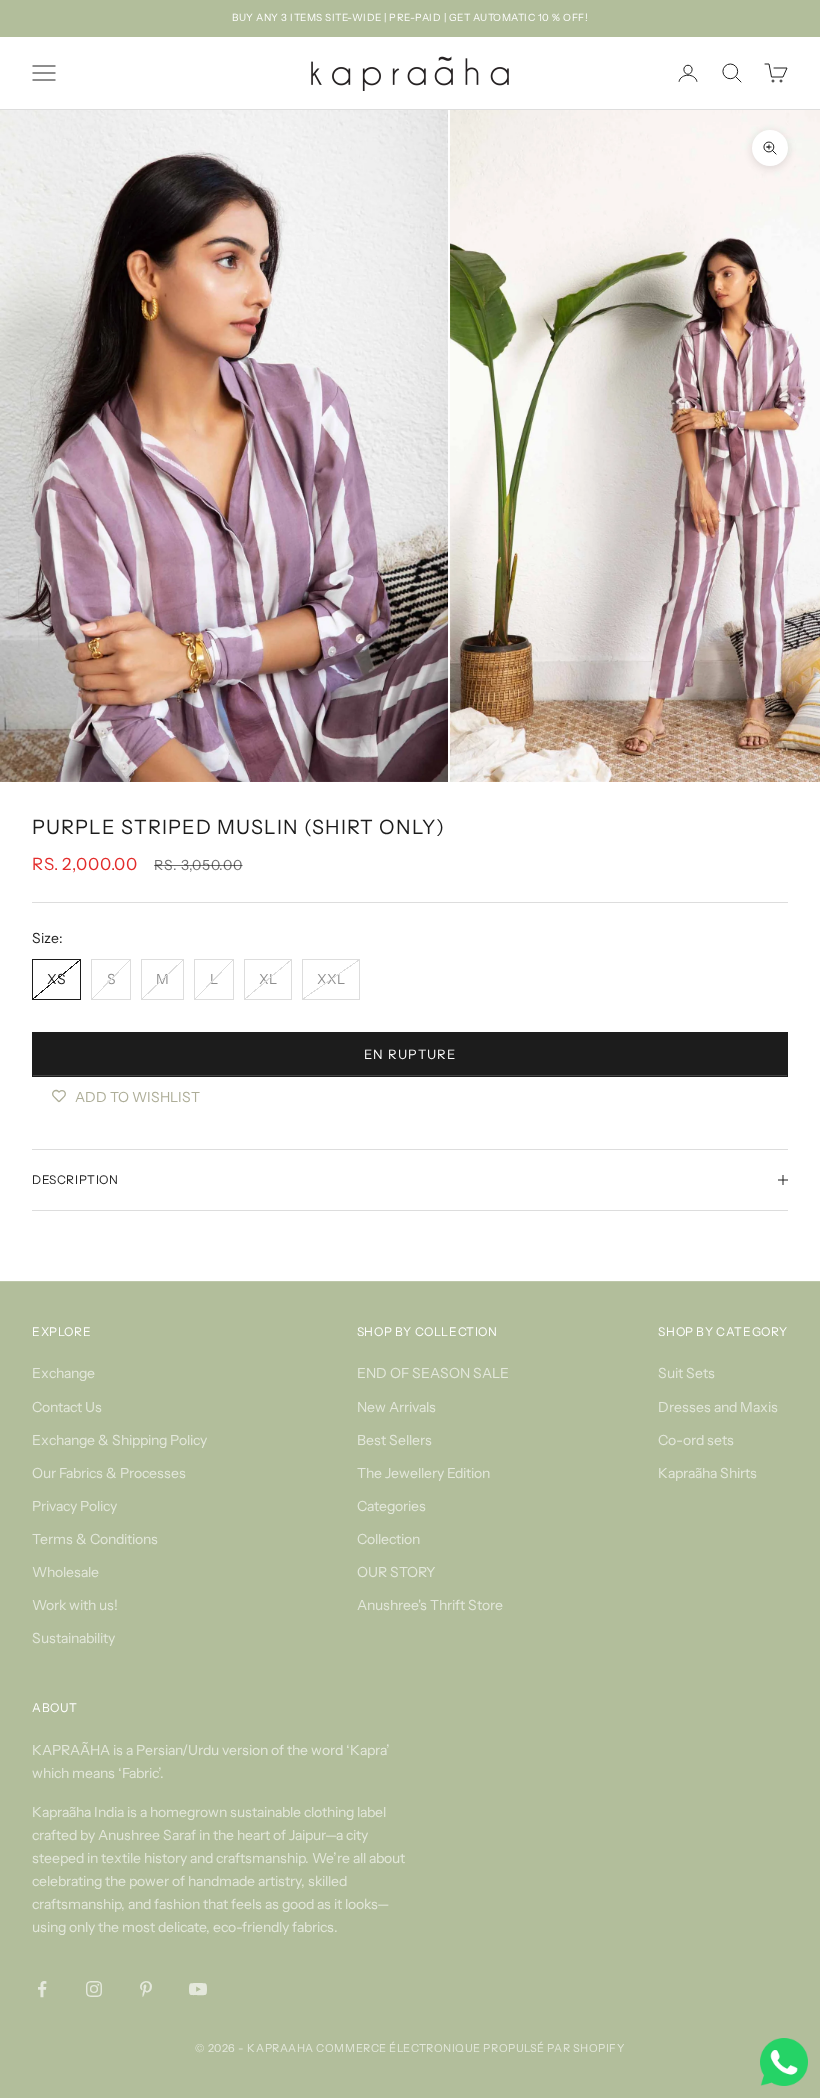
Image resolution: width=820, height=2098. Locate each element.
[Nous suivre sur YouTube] (198, 1989)
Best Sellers (394, 1440)
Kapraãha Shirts (707, 1473)
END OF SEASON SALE (433, 1373)
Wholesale (65, 1572)
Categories (391, 1506)
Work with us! (75, 1605)
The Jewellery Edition (423, 1473)
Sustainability (73, 1638)
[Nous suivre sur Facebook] (42, 1989)
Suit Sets (686, 1373)
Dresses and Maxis (718, 1407)
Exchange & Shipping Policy (119, 1440)
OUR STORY (396, 1572)
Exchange (63, 1373)
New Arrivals (396, 1407)
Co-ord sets (696, 1440)
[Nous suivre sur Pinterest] (146, 1989)
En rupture (409, 1054)
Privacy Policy (74, 1506)
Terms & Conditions (95, 1539)
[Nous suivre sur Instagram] (94, 1989)
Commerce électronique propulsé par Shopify (470, 2048)
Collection (388, 1539)
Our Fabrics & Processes (109, 1473)
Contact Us (67, 1407)
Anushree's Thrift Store (430, 1605)
